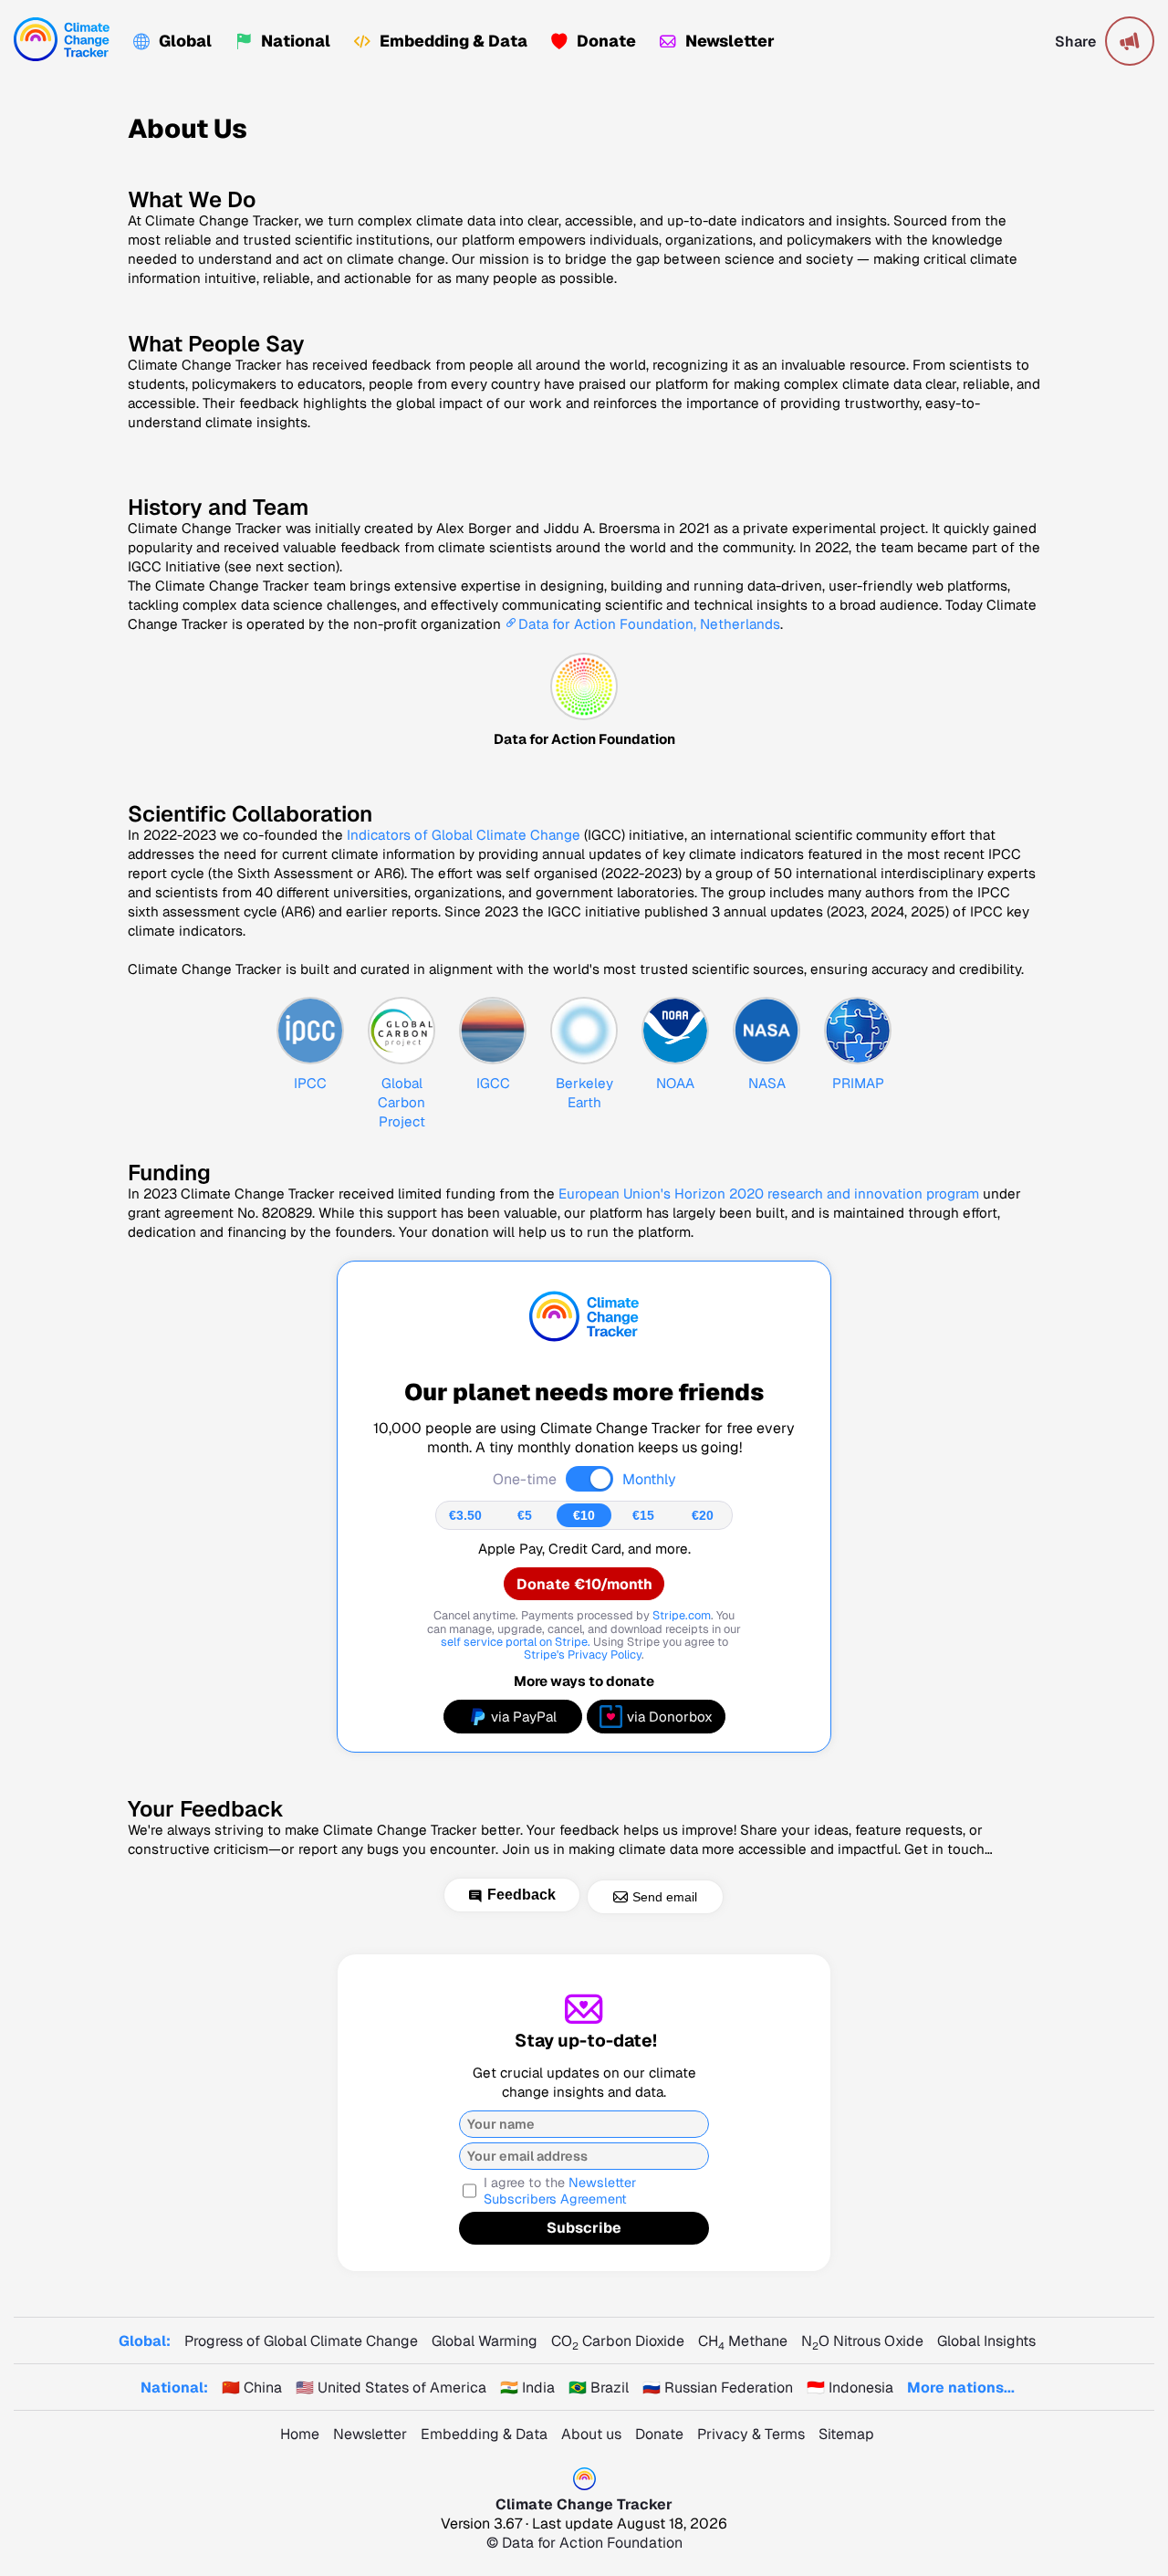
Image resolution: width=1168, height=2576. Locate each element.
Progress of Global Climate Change (301, 2341)
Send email (665, 1897)
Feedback (521, 1895)
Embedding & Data (454, 41)
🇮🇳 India (527, 2388)
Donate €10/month (584, 1584)
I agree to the (560, 2191)
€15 (643, 1515)
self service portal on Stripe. (516, 1642)
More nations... (961, 2388)
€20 (703, 1515)
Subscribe (584, 2228)
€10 (584, 1515)
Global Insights (986, 2341)
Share (1075, 42)
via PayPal (524, 1717)
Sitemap (846, 2434)
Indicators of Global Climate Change (464, 835)
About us (591, 2434)
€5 (525, 1515)
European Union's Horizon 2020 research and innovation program (769, 1194)
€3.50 (465, 1515)
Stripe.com (682, 1615)
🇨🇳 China (252, 2388)
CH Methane (743, 2341)
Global (185, 41)
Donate (606, 41)
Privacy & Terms (751, 2434)
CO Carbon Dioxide (618, 2341)
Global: (145, 2341)
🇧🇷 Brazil (599, 2388)
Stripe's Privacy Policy (583, 1655)
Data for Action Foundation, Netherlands (649, 624)
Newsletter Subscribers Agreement (560, 2191)
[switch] (589, 1479)
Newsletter (730, 41)
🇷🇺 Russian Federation (718, 2388)
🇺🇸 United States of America (391, 2388)
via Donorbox (670, 1717)
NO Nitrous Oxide (862, 2341)
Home (300, 2434)
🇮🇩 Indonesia (850, 2388)
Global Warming (485, 2341)
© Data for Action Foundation (584, 2543)
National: (174, 2388)
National (296, 41)
